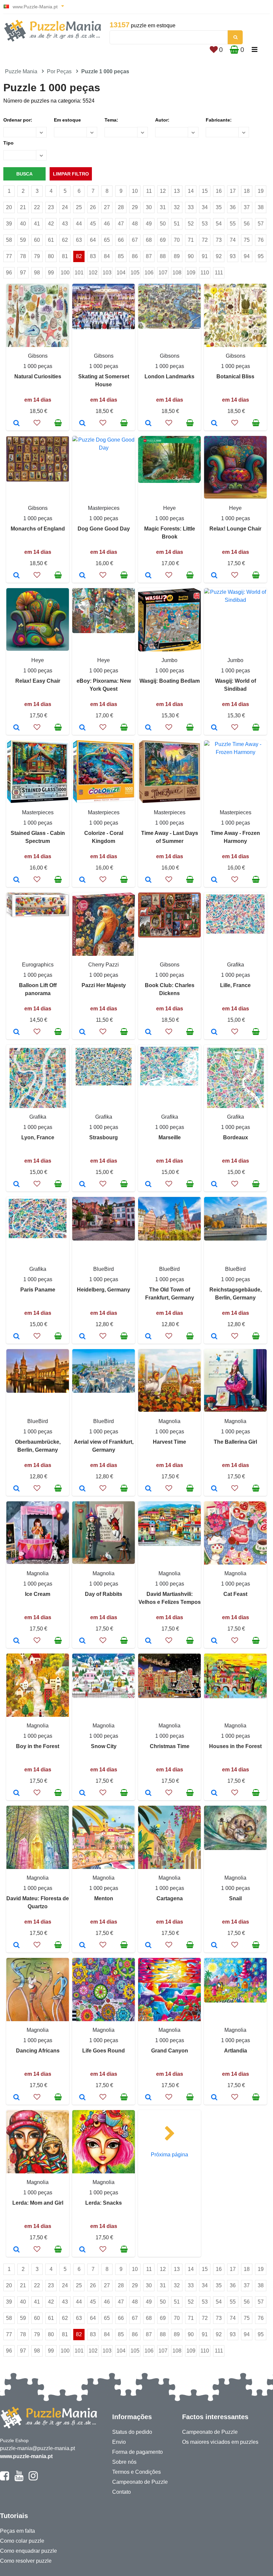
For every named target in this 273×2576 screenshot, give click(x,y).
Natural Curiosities (38, 376)
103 (107, 273)
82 (79, 256)
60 (37, 240)
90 (191, 256)
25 (79, 207)
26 (93, 207)
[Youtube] (19, 2479)
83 (93, 256)
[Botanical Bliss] (214, 424)
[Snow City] (82, 1793)
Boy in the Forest (38, 1746)
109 (191, 273)
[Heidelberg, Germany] (82, 1337)
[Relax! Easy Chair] (16, 728)
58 (9, 240)
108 (177, 273)
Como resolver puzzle (26, 2561)
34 (205, 207)
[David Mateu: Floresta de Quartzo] (16, 1946)
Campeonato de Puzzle (140, 2482)
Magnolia (169, 1421)
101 (79, 273)
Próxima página (169, 2155)
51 (177, 224)
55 (233, 224)
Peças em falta (17, 2531)
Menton (104, 1898)
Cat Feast (235, 1594)
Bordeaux (236, 1137)
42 (51, 224)
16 (219, 191)
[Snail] (214, 1946)
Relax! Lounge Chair (235, 529)
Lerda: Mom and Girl (38, 2203)
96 (9, 273)
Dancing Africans (38, 2051)
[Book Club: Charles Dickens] (148, 1032)
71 (191, 240)
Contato (122, 2492)
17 (233, 191)
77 (9, 256)
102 (93, 273)
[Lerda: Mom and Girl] (16, 2250)
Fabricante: (219, 120)
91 (205, 256)
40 (23, 224)
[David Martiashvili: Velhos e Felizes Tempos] (148, 1641)
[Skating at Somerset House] (82, 424)
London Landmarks (169, 376)
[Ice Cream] (16, 1641)
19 (261, 191)
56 (247, 224)
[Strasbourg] (82, 1185)
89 (177, 256)
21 (23, 207)
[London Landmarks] (148, 424)
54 (219, 224)
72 (205, 240)
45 (93, 224)
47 (121, 224)
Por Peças (59, 71)
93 (233, 256)
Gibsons (38, 356)
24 (65, 207)
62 (65, 240)
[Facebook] (4, 2479)
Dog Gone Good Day (104, 529)
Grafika (236, 965)
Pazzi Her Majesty (104, 985)
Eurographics (38, 965)
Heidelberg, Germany (104, 1290)
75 (247, 240)
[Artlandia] (214, 2098)
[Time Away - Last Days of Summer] (148, 880)
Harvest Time (169, 1442)
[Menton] (82, 1946)
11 (149, 191)
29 (135, 207)
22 (37, 207)
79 (37, 256)
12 (163, 191)
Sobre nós (124, 2462)
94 (247, 256)
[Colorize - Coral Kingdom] (82, 880)
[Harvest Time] (148, 1489)
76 (261, 240)
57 (261, 224)
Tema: (111, 120)
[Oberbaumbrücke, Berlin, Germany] (16, 1489)
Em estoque (67, 120)
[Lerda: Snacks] (82, 2250)
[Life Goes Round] (82, 2098)
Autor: (162, 120)
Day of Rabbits (104, 1594)
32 (177, 207)
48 (135, 224)
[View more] (104, 328)
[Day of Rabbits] (82, 1641)
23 (51, 207)
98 (37, 273)
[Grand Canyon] (148, 2098)
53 (205, 224)
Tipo (8, 143)
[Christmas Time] (148, 1793)
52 (191, 224)
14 (191, 191)
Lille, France (235, 985)
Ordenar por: (18, 120)
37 (247, 207)
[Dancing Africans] (16, 2098)
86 (135, 256)
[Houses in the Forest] (214, 1793)
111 (219, 273)
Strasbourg (104, 1137)
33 (191, 207)
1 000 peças (38, 366)
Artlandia (236, 2051)
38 (261, 207)
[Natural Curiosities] (16, 424)
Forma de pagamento (137, 2452)
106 (149, 273)
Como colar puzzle (22, 2541)
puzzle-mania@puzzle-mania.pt (37, 2448)
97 (23, 273)
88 (163, 256)
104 (121, 273)
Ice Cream (38, 1594)
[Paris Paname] (16, 1337)
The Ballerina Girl (235, 1442)
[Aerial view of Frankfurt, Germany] (82, 1489)
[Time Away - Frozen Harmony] (214, 880)
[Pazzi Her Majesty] (82, 1032)
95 (261, 256)
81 (65, 256)
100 (65, 273)
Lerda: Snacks (104, 2203)
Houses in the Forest (235, 1746)
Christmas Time (170, 1746)
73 (219, 240)
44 (79, 224)
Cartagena (170, 1898)
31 (163, 207)
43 (65, 224)
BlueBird (104, 1269)
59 (23, 240)
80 (51, 256)
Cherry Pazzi (104, 965)
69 (163, 240)
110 (205, 273)
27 (107, 207)
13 (177, 191)
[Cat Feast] (214, 1641)
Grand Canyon (170, 2051)
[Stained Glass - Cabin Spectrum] (16, 880)
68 (149, 240)
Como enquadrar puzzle (28, 2551)
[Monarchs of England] (16, 576)
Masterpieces (104, 508)
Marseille (170, 1137)
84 (107, 256)
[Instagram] (33, 2479)
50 (163, 224)
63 (79, 240)
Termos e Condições (136, 2472)
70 (177, 240)
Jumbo (169, 660)
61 (51, 240)
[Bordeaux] (214, 1185)
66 (121, 240)
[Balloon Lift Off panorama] (16, 1032)
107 (163, 273)
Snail (235, 1898)
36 (233, 207)
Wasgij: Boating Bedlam (170, 681)
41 (37, 224)
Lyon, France (38, 1137)
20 (9, 207)
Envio (119, 2442)
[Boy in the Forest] (16, 1793)
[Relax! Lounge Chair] (214, 576)
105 (135, 273)
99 (51, 273)
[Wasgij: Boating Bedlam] (148, 728)
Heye (169, 508)
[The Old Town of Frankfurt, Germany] (148, 1337)
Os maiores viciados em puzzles (220, 2442)
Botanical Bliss (235, 376)
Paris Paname (38, 1290)
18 (247, 191)
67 (135, 240)
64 (93, 240)
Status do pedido (132, 2432)
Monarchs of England (38, 529)
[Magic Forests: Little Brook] (148, 576)
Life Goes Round (104, 2051)
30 (149, 207)
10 (135, 191)
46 (107, 224)
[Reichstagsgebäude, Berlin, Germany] (214, 1337)
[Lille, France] (214, 1032)
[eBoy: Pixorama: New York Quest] (82, 728)
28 (121, 207)
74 (233, 240)
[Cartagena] (148, 1946)
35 (219, 207)
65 (107, 240)
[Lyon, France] (16, 1185)
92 (219, 256)
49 (149, 224)
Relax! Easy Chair (38, 681)
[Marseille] (148, 1185)
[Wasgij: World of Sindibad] (214, 728)
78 (23, 256)
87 (149, 256)
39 (9, 224)
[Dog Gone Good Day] (82, 576)
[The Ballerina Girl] (214, 1489)
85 (121, 256)
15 (205, 191)
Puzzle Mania (21, 71)
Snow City (104, 1746)
